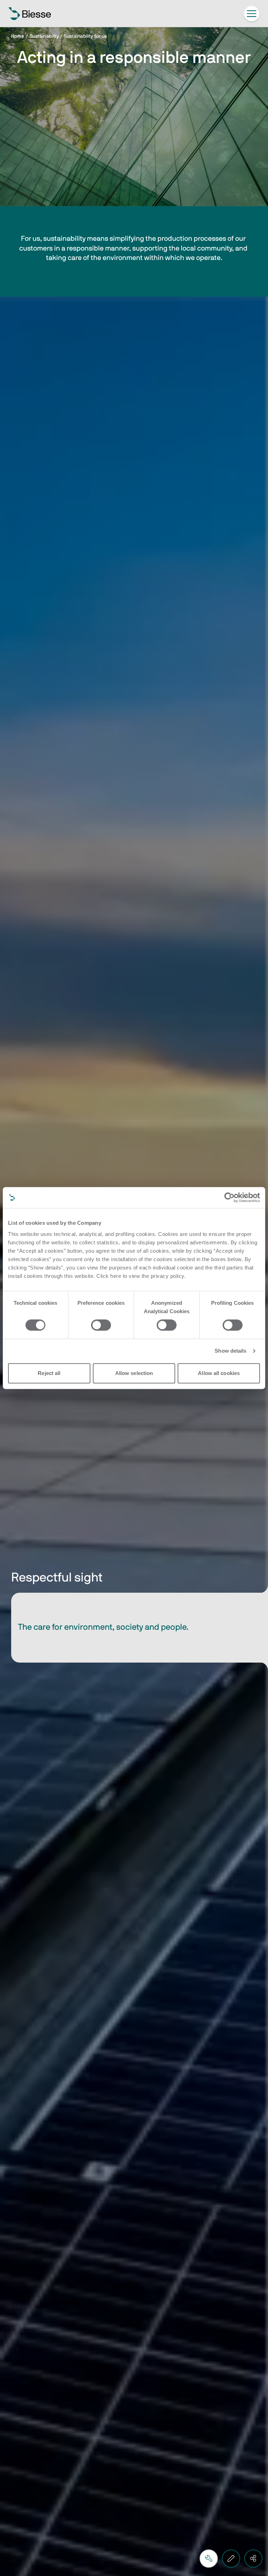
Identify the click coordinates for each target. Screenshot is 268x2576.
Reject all (49, 1373)
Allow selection (134, 1373)
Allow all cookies (219, 1373)
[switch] (101, 1325)
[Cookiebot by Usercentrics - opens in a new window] (229, 1197)
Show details (230, 1351)
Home (18, 36)
